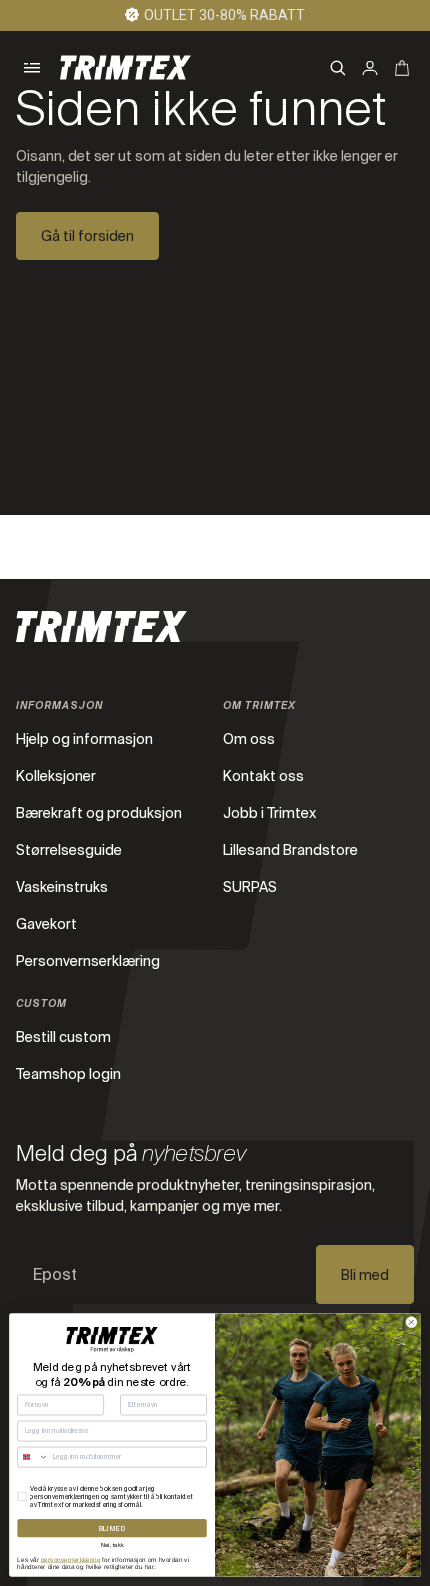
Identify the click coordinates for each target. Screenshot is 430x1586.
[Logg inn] (370, 68)
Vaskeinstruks (62, 887)
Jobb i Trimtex (269, 813)
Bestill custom (63, 1037)
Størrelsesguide (69, 850)
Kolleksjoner (56, 776)
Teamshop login (68, 1074)
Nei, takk (112, 1545)
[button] (32, 68)
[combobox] (33, 1457)
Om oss (249, 739)
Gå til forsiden (87, 236)
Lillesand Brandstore (290, 850)
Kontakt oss (263, 776)
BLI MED (112, 1528)
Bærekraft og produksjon (99, 813)
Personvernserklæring (88, 961)
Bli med (365, 1275)
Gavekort (46, 924)
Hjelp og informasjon (84, 739)
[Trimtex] (125, 67)
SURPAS (250, 887)
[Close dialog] (411, 1322)
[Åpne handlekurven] (402, 68)
